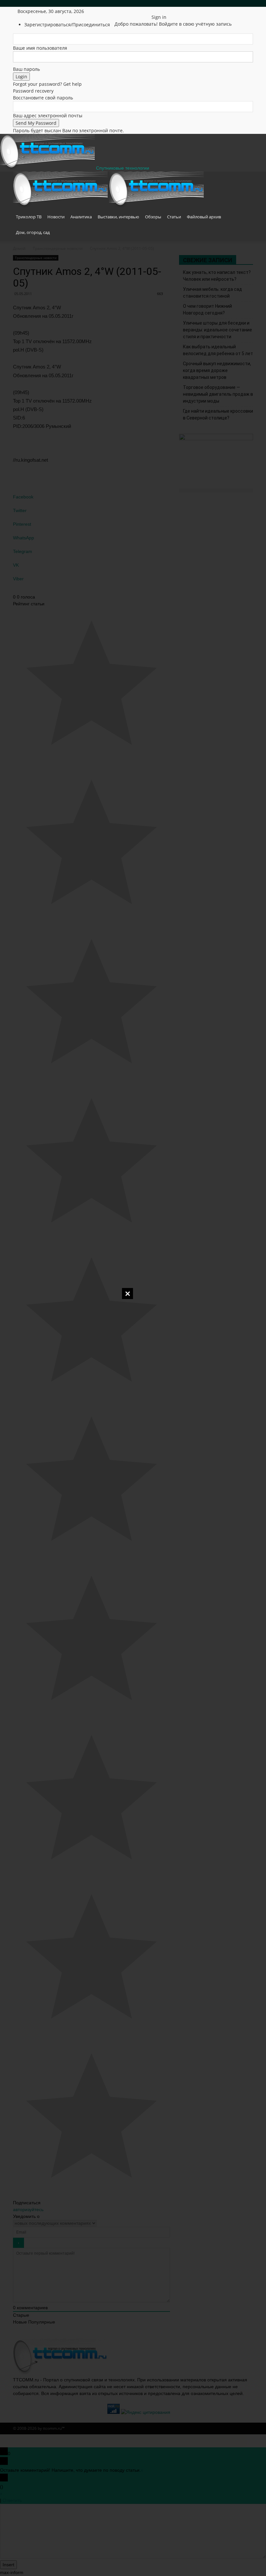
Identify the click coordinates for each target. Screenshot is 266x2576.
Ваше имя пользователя (40, 48)
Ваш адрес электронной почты (48, 116)
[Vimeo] (141, 11)
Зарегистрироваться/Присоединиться (67, 25)
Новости (56, 217)
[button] (245, 180)
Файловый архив (204, 217)
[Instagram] (131, 11)
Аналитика (81, 217)
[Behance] (121, 11)
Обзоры (153, 217)
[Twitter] (136, 11)
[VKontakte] (145, 11)
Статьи (174, 217)
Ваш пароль (26, 69)
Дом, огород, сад (33, 232)
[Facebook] (126, 11)
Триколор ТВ (29, 217)
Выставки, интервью (118, 217)
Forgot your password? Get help (47, 84)
